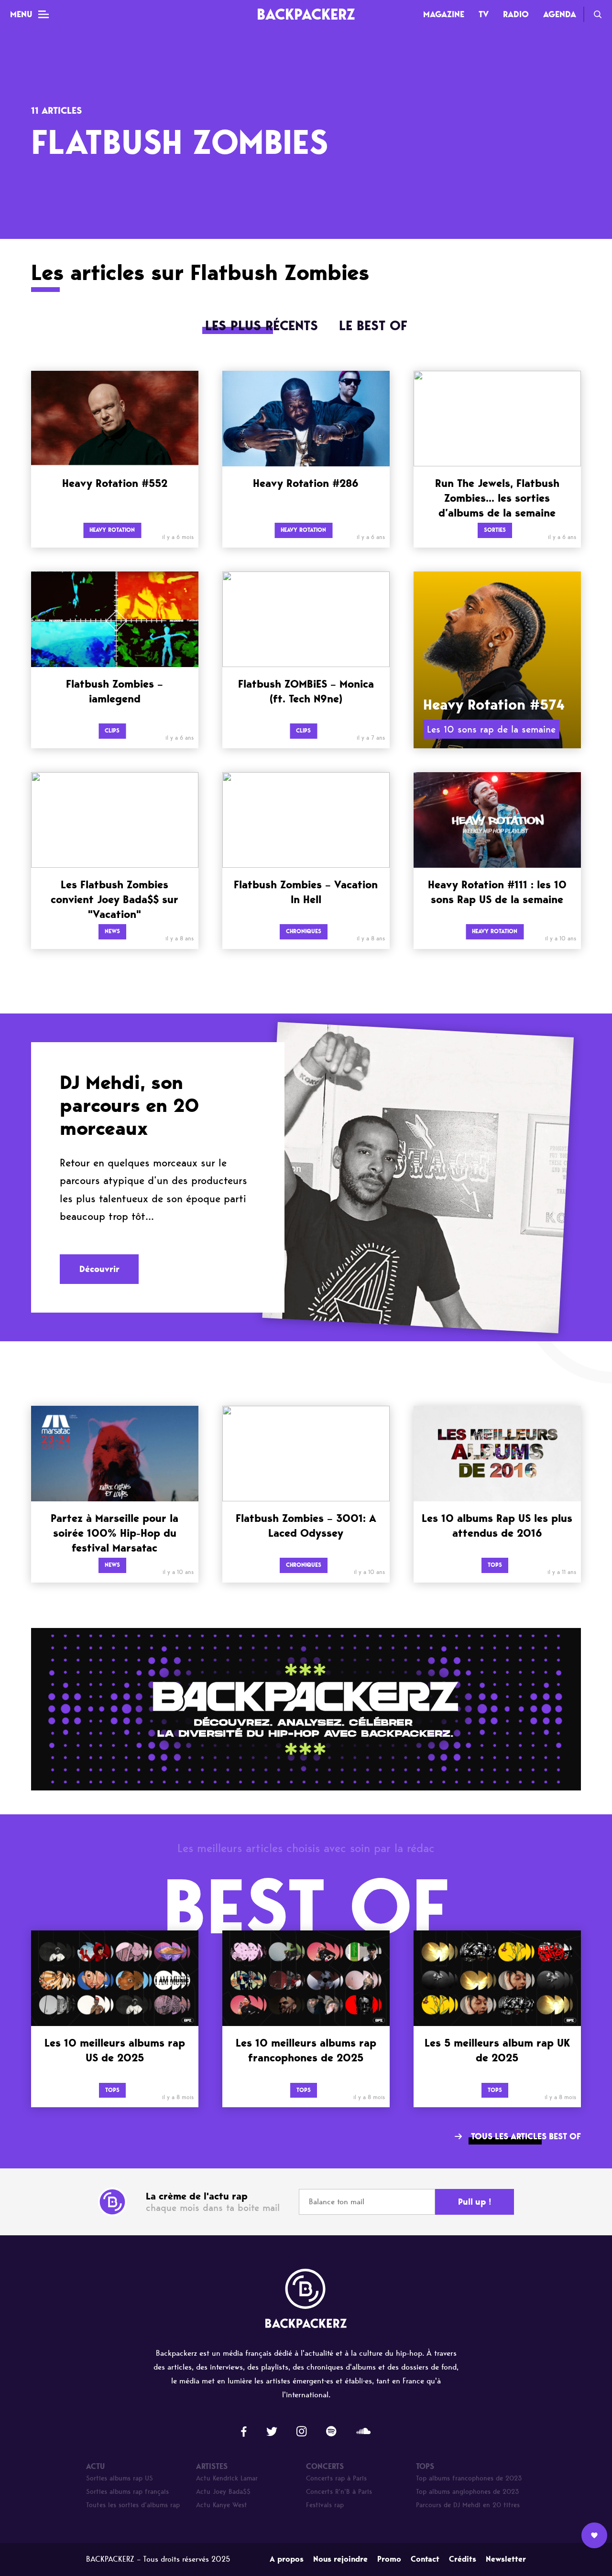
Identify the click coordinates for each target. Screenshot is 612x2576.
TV (484, 14)
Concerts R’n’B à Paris (339, 2492)
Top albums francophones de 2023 (469, 2478)
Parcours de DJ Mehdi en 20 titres (468, 2505)
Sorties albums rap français (127, 2492)
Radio (516, 14)
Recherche (598, 14)
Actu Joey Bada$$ (223, 2492)
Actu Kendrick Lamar (227, 2478)
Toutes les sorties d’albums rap (133, 2505)
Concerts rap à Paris (336, 2478)
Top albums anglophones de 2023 (468, 2492)
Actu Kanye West (222, 2505)
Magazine (444, 14)
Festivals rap (325, 2505)
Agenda (560, 14)
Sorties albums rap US (120, 2478)
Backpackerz (306, 14)
